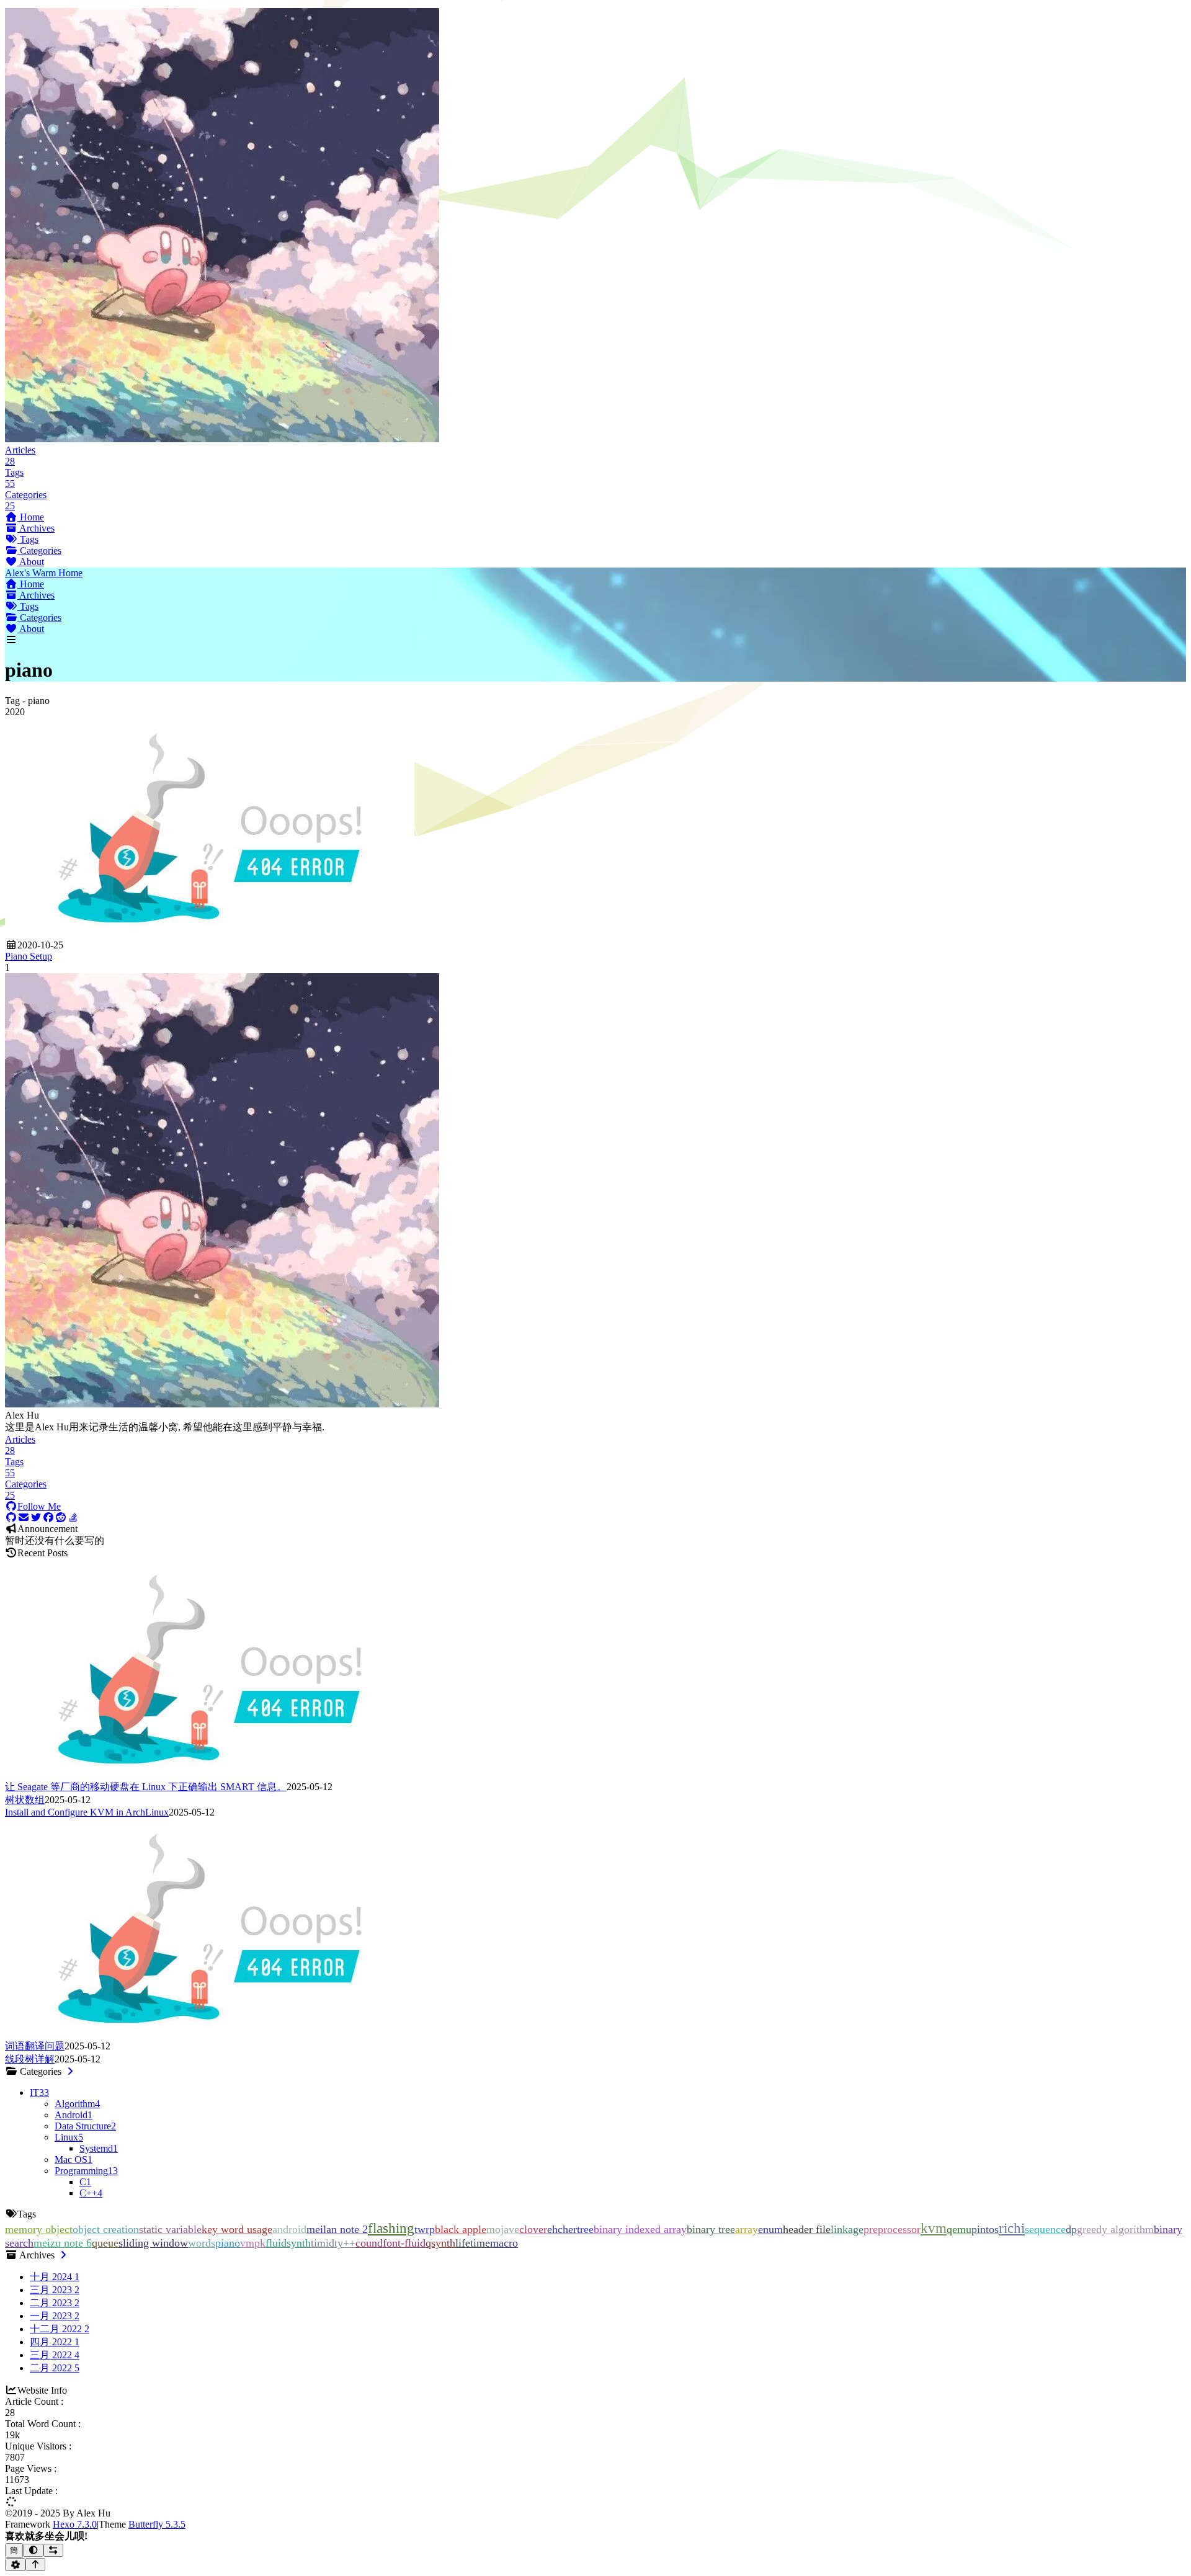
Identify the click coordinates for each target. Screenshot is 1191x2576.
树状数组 (25, 1800)
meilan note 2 (337, 2229)
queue (105, 2243)
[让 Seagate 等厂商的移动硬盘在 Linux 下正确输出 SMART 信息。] (210, 1775)
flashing (391, 2228)
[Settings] (15, 2565)
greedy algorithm (1115, 2229)
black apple (461, 2229)
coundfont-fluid (390, 2243)
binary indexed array (640, 2229)
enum (770, 2229)
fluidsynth (288, 2243)
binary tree (711, 2229)
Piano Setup (29, 956)
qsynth (440, 2243)
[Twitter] (36, 1518)
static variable (170, 2229)
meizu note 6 (63, 2243)
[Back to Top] (36, 2565)
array (747, 2229)
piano (228, 2243)
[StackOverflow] (73, 1518)
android (289, 2229)
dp (1071, 2229)
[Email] (24, 1518)
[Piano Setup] (210, 934)
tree (585, 2229)
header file (807, 2229)
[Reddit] (61, 1518)
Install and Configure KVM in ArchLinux (87, 1812)
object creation (106, 2229)
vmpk (253, 2243)
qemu (959, 2229)
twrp (425, 2229)
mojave (503, 2229)
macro (504, 2243)
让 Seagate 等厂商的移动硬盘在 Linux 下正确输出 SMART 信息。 (146, 1787)
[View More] (70, 2071)
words (202, 2243)
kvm (934, 2228)
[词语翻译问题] (210, 2034)
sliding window (153, 2243)
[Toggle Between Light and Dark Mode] (33, 2550)
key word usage (237, 2229)
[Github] (11, 1518)
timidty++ (333, 2243)
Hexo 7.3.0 (75, 2524)
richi (1012, 2228)
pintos (985, 2229)
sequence (1045, 2229)
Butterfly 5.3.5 (157, 2524)
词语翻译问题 (35, 2046)
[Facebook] (48, 1518)
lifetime (473, 2243)
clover (533, 2229)
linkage (847, 2229)
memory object (39, 2229)
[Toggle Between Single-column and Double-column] (54, 2550)
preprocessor (892, 2229)
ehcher (562, 2229)
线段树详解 (30, 2059)
